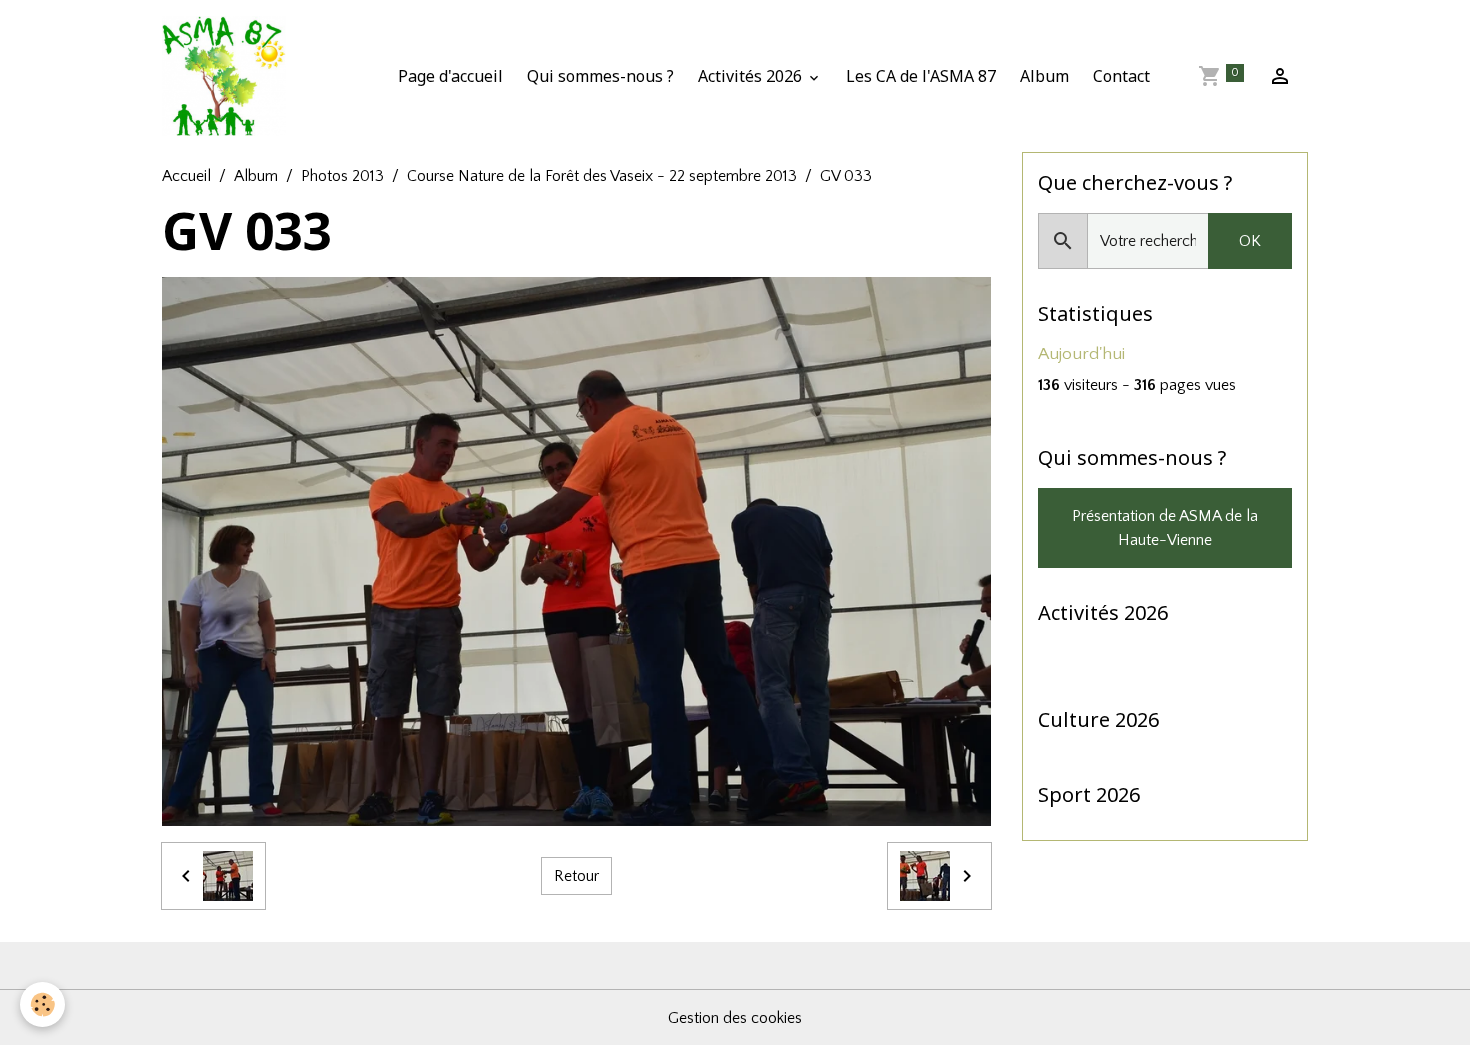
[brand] (228, 76)
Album (1044, 76)
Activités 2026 (752, 76)
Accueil (186, 176)
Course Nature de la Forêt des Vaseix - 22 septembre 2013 (602, 176)
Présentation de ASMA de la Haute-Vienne (1165, 528)
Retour (576, 876)
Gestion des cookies (735, 1018)
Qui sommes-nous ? (600, 76)
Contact (1121, 76)
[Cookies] (42, 1004)
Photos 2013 (342, 176)
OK (1250, 241)
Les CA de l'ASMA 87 (921, 76)
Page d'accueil (450, 76)
